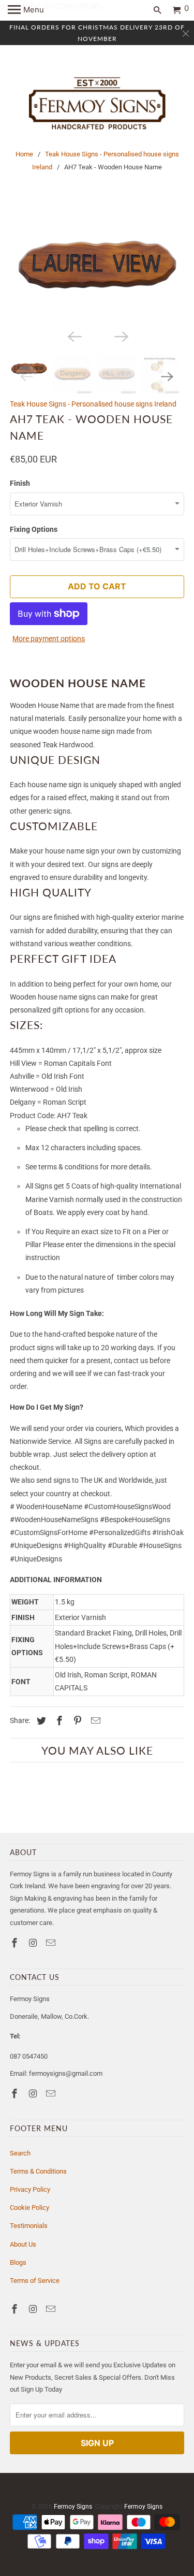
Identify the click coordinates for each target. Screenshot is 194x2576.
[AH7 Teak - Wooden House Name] (97, 266)
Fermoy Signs (73, 2507)
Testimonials (29, 2226)
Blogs (18, 2262)
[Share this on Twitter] (40, 1721)
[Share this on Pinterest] (76, 1721)
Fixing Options (34, 529)
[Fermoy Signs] (97, 104)
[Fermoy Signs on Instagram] (34, 1943)
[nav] (26, 10)
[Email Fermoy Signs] (52, 1943)
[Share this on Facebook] (58, 1721)
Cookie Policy (29, 2208)
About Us (23, 2244)
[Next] (121, 336)
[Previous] (73, 336)
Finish (20, 483)
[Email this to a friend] (94, 1721)
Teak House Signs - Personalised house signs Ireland (93, 404)
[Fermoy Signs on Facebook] (16, 1943)
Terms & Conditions (38, 2171)
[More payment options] (49, 612)
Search (20, 2153)
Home (24, 154)
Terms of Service (35, 2281)
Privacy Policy (30, 2189)
